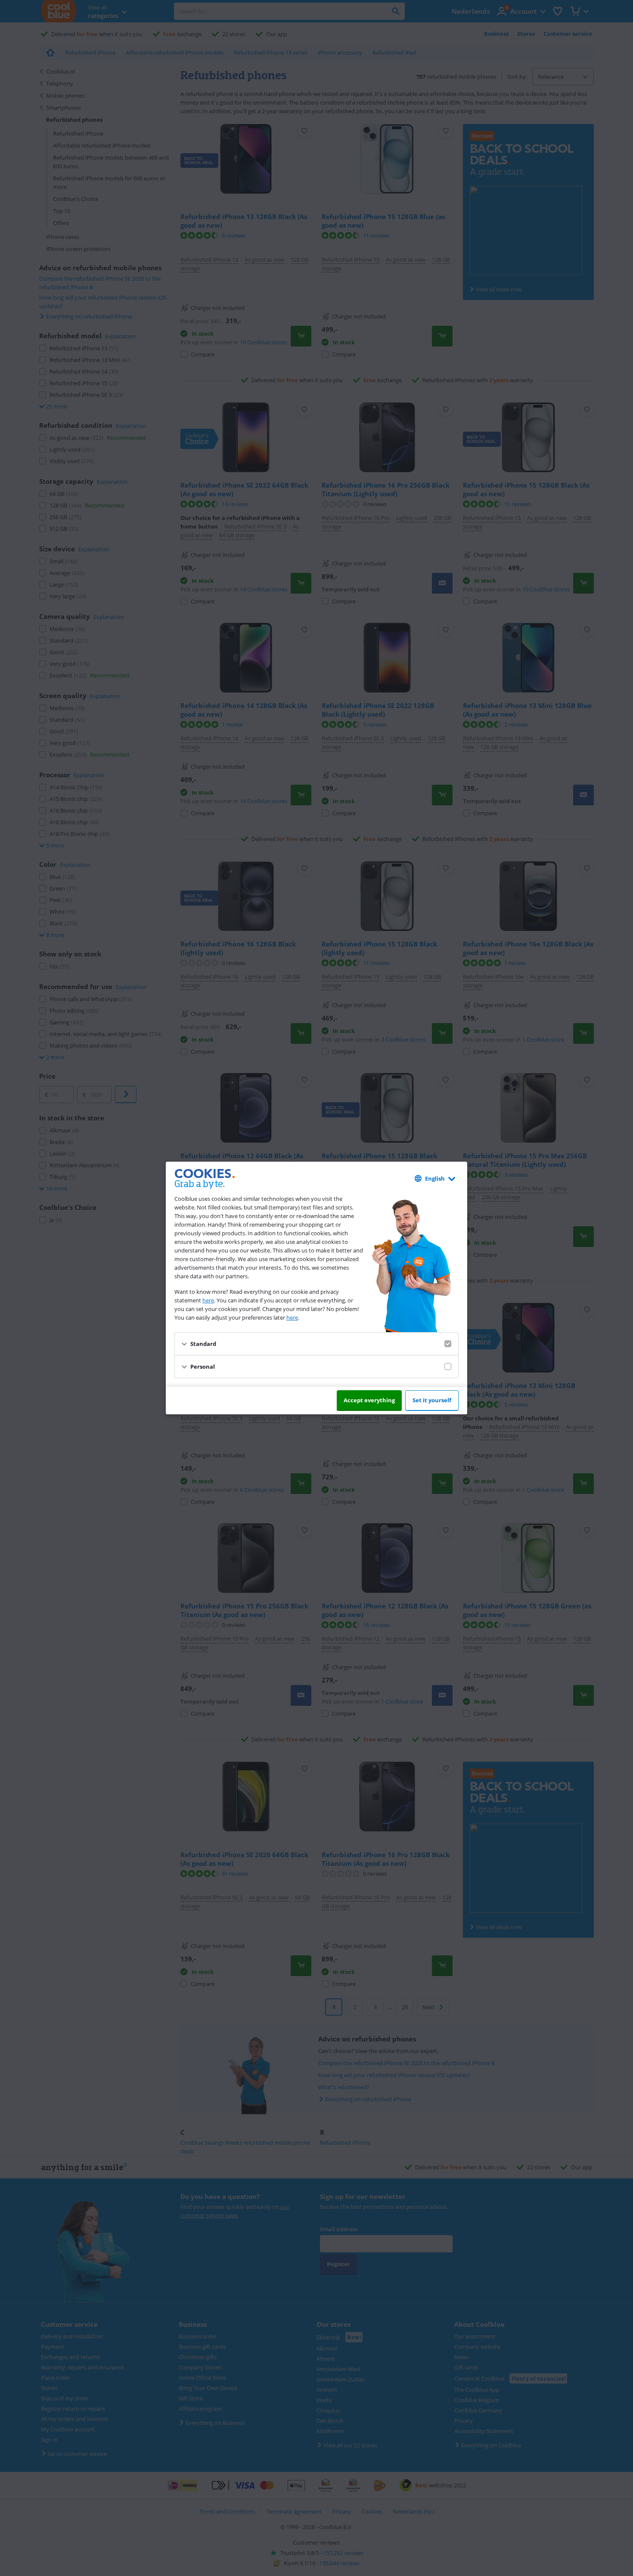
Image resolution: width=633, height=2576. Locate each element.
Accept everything (369, 1400)
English (435, 1178)
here (208, 1300)
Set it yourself (432, 1400)
